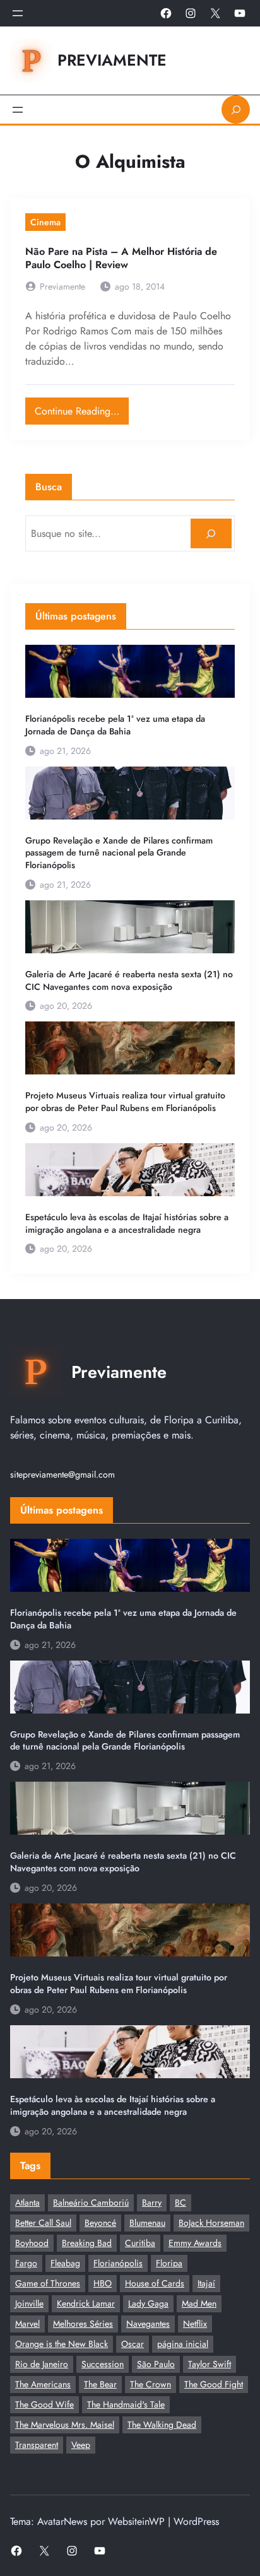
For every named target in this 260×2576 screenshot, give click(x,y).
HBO (103, 2283)
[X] (215, 13)
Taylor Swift (210, 2364)
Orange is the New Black (62, 2344)
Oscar (133, 2344)
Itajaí (206, 2283)
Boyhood (32, 2243)
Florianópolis (118, 2263)
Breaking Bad (87, 2243)
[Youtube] (240, 13)
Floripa (169, 2263)
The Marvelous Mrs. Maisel (65, 2425)
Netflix (195, 2324)
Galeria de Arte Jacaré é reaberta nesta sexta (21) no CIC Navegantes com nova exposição (129, 981)
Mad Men (199, 2303)
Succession (103, 2364)
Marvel (27, 2324)
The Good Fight (214, 2384)
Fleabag (65, 2263)
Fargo (26, 2263)
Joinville (29, 2303)
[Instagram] (191, 13)
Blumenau (147, 2223)
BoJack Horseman (211, 2223)
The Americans (43, 2384)
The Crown (151, 2384)
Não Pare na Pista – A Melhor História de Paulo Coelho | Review (121, 258)
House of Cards (155, 2283)
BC (180, 2203)
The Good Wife (44, 2404)
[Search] (211, 533)
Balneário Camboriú (91, 2203)
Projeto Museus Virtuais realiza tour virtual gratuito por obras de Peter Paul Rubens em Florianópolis (125, 1102)
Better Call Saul (43, 2223)
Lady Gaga (148, 2303)
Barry (152, 2203)
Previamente (112, 60)
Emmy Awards (195, 2243)
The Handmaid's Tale (126, 2404)
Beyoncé (100, 2223)
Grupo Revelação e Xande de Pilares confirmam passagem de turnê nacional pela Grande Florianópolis (119, 853)
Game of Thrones (48, 2283)
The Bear (100, 2384)
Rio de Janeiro (42, 2364)
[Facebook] (166, 13)
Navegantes (148, 2324)
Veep (81, 2445)
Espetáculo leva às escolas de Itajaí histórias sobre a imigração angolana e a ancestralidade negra (127, 1224)
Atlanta (27, 2203)
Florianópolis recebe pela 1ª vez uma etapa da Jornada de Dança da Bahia (115, 725)
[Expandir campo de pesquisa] (236, 109)
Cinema (45, 222)
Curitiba (140, 2243)
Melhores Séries (83, 2324)
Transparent (37, 2445)
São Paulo (156, 2364)
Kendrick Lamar (86, 2303)
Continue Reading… (82, 408)
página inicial (183, 2344)
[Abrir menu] (18, 13)
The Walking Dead (162, 2425)
